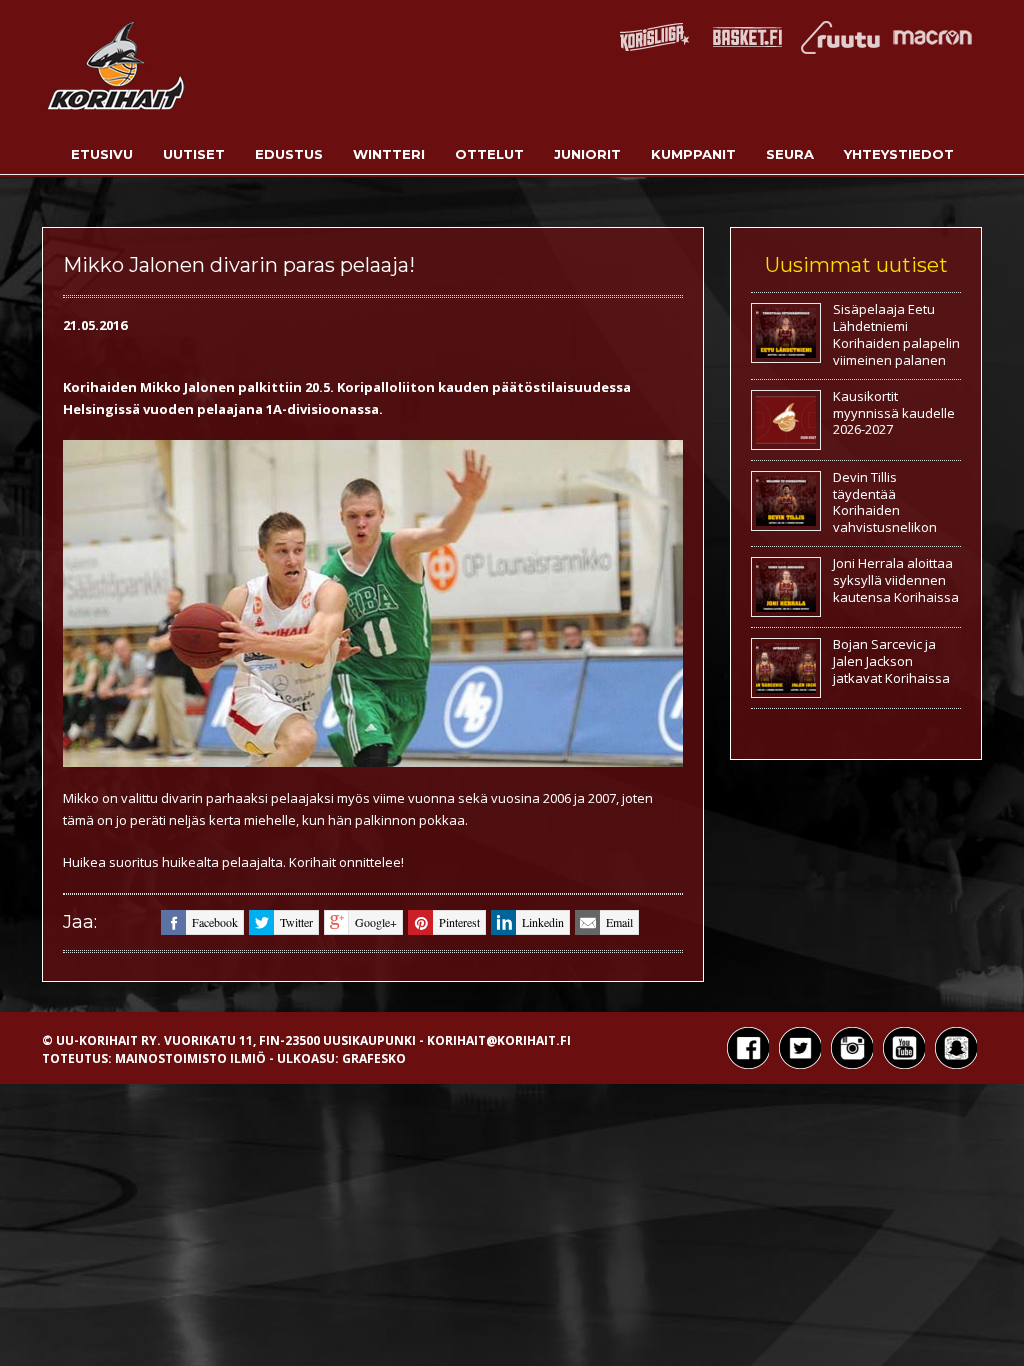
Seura (790, 154)
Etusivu (102, 154)
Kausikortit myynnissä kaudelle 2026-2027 (894, 413)
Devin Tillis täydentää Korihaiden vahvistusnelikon (885, 502)
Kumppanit (693, 154)
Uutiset (194, 154)
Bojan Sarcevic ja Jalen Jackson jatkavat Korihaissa (891, 661)
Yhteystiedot (899, 154)
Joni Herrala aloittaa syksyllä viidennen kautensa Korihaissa (896, 580)
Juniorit (587, 154)
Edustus (289, 154)
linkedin (543, 922)
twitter (296, 922)
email (619, 922)
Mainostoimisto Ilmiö (190, 1058)
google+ (376, 922)
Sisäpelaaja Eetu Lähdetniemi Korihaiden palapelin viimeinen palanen (896, 334)
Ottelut (489, 154)
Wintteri (389, 154)
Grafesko (374, 1058)
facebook (215, 922)
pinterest (459, 922)
